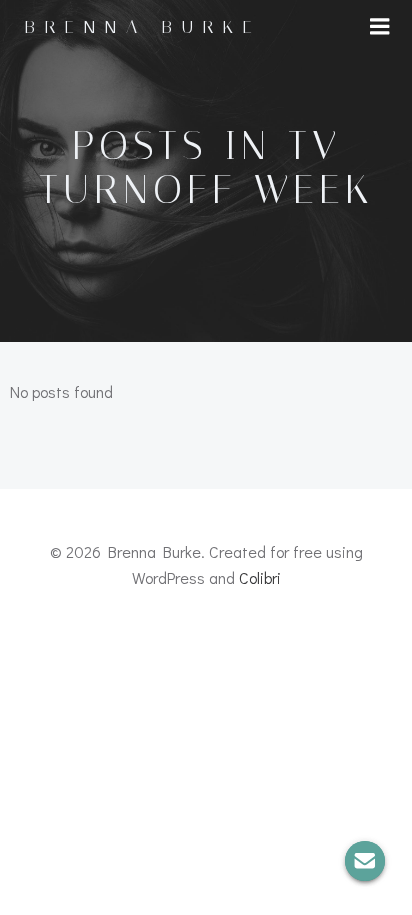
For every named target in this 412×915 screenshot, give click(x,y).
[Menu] (380, 27)
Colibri (260, 577)
